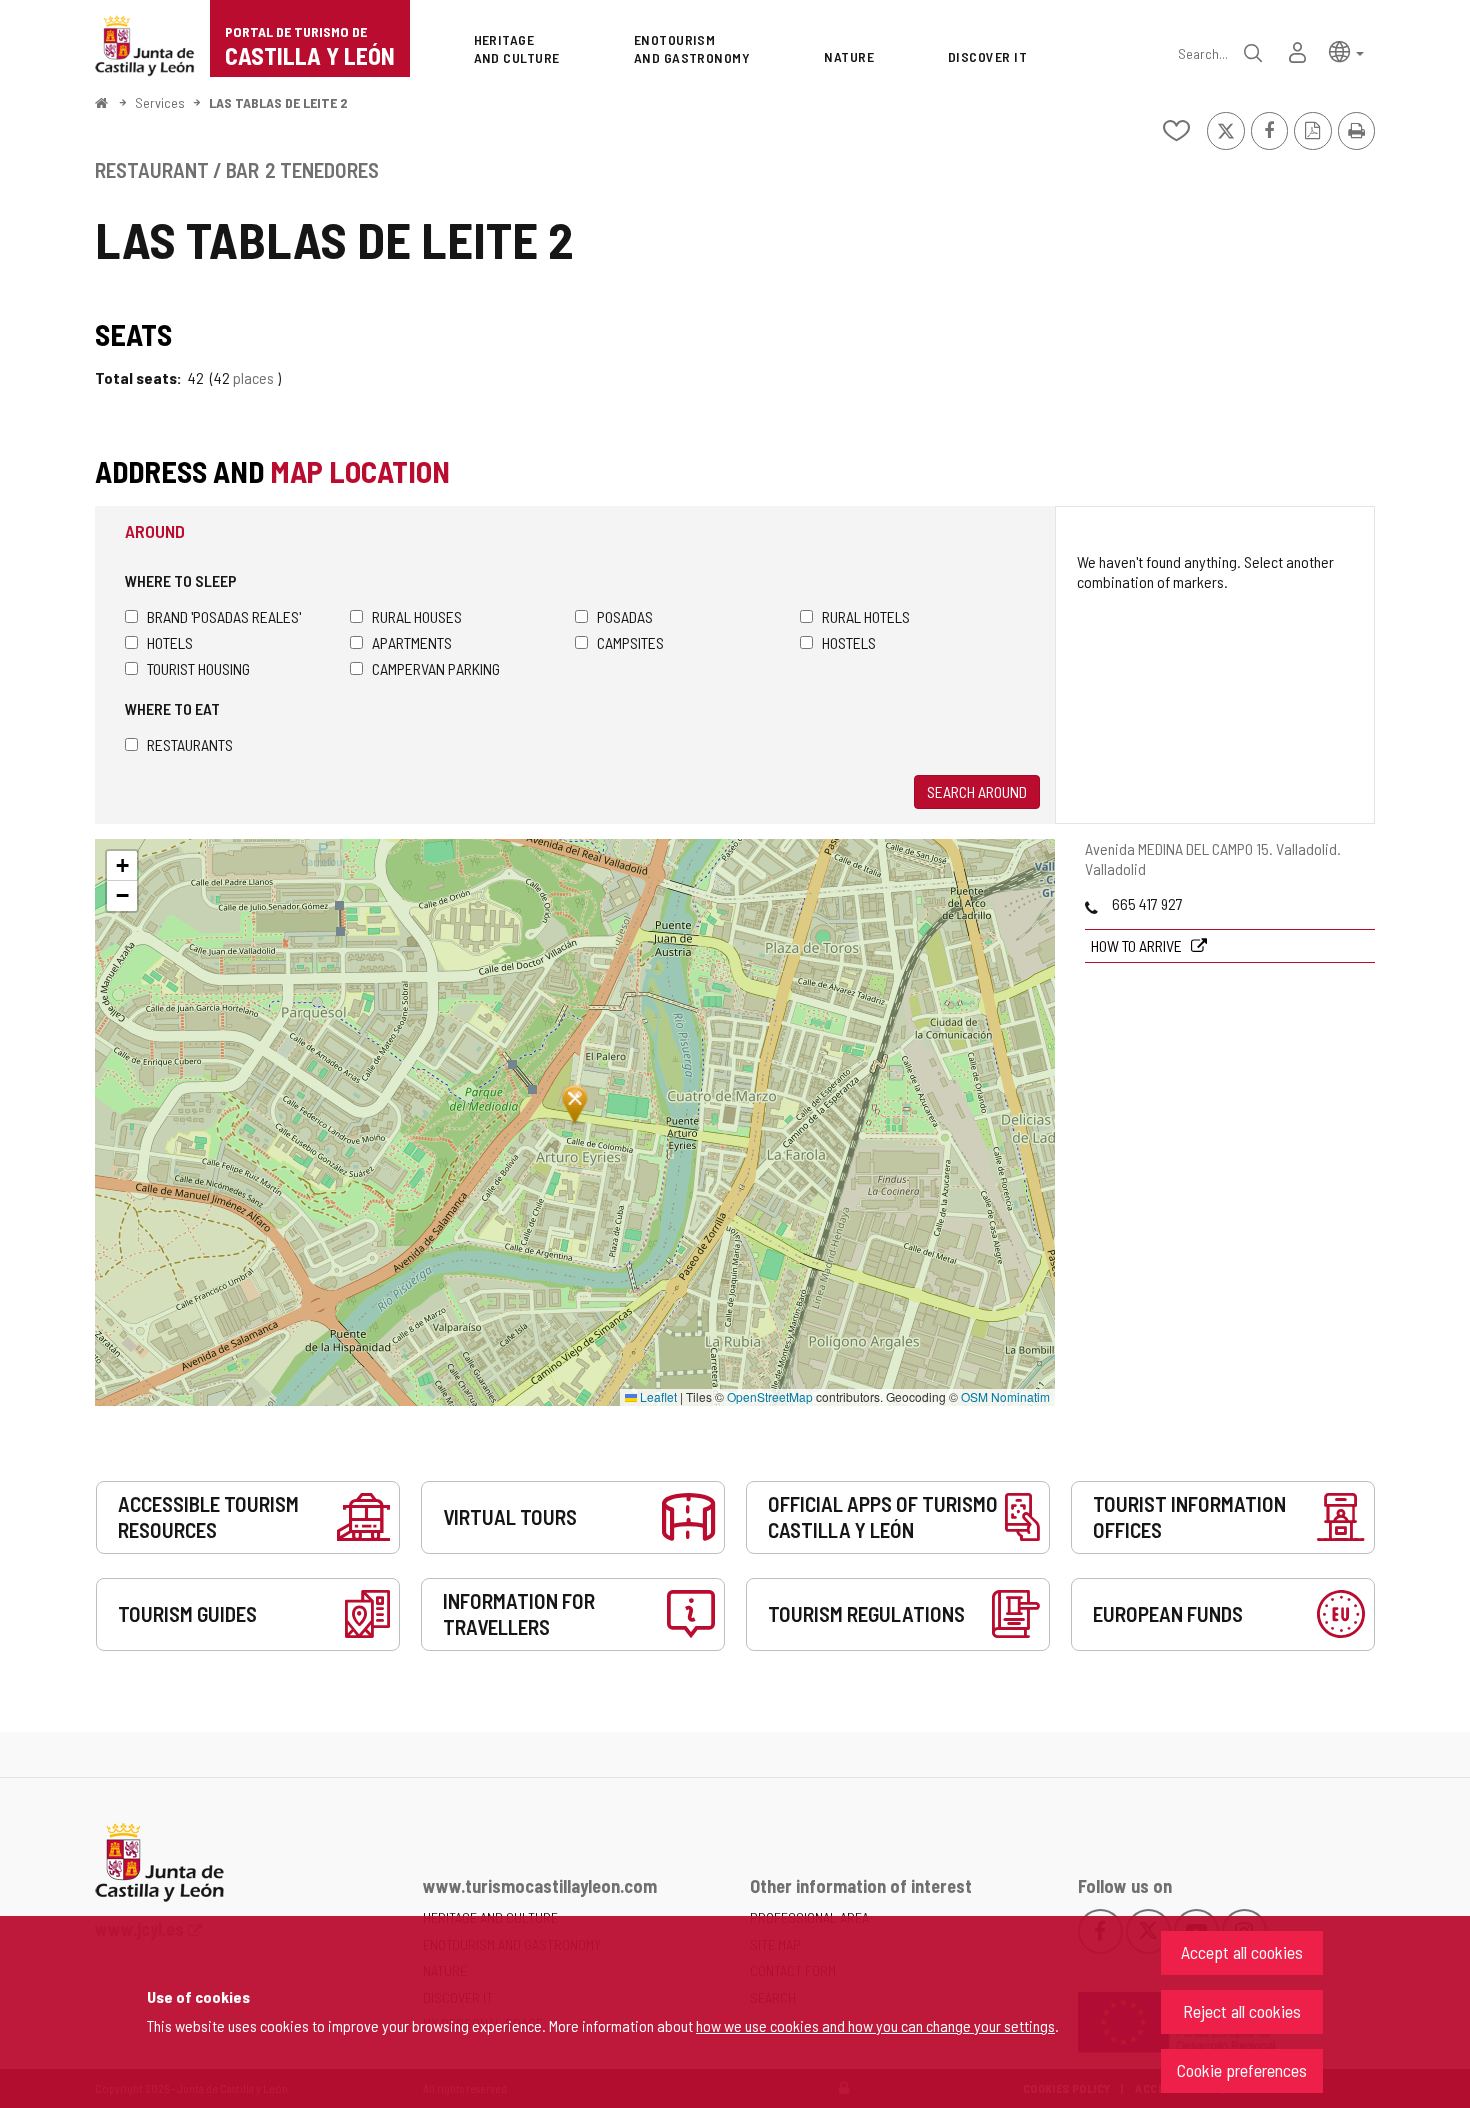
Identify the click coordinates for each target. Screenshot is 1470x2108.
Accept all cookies (1242, 1952)
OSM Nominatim (1005, 1396)
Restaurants (190, 744)
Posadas (625, 616)
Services (160, 102)
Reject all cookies (1242, 2011)
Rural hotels (866, 616)
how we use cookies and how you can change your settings (875, 2025)
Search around (977, 791)
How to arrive (1138, 945)
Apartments (412, 642)
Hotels (170, 642)
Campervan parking (436, 668)
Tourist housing (198, 668)
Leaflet (657, 1396)
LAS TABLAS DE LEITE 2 (278, 102)
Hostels (849, 642)
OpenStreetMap (770, 1396)
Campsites (630, 642)
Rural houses (417, 616)
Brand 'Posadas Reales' (224, 616)
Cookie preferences (1242, 2070)
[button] (1346, 50)
